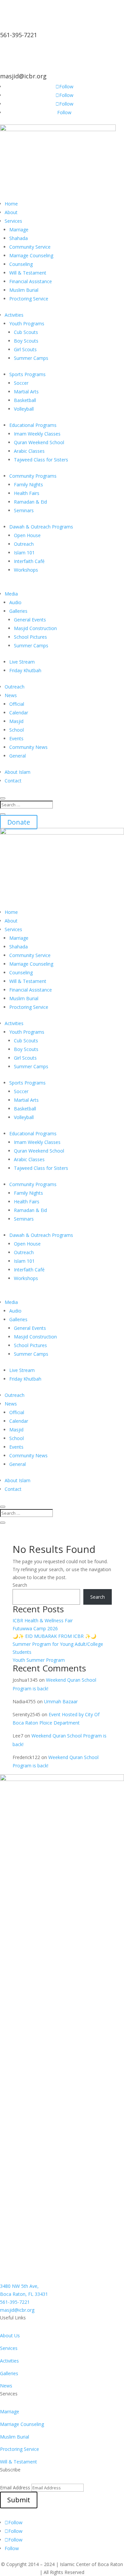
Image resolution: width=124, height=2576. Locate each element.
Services (13, 221)
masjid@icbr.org (23, 76)
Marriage (19, 230)
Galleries (18, 611)
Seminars (24, 510)
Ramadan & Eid (30, 502)
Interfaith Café (29, 561)
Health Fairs (27, 493)
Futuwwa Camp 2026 (35, 1628)
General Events (30, 620)
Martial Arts (26, 392)
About (11, 212)
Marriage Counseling (31, 255)
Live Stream (22, 662)
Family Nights (28, 484)
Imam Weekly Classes (37, 434)
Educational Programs (33, 425)
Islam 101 (24, 553)
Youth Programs (27, 323)
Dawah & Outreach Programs (41, 527)
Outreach (24, 544)
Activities (14, 315)
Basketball (25, 400)
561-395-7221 (19, 35)
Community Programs (33, 476)
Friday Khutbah (25, 670)
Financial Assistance (31, 281)
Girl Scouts (25, 349)
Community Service (30, 247)
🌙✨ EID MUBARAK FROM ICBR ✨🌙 (54, 1636)
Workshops (26, 570)
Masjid (16, 721)
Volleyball (24, 409)
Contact (13, 781)
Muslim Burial (24, 290)
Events (16, 738)
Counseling (21, 264)
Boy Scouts (26, 341)
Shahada (19, 238)
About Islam (18, 772)
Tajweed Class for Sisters (41, 460)
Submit (19, 2500)
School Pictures (30, 637)
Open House (27, 535)
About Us (10, 2335)
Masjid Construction (35, 628)
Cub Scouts (26, 332)
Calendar (19, 713)
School (17, 730)
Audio (15, 602)
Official (17, 704)
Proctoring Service (29, 299)
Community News (28, 747)
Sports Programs (27, 374)
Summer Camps (31, 358)
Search (20, 1585)
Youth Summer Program (39, 1660)
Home (11, 204)
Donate (19, 822)
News (11, 695)
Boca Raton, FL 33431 (24, 2294)
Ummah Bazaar (61, 1701)
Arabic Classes (29, 451)
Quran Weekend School (39, 442)
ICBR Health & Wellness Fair (43, 1620)
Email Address (15, 2488)
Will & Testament (28, 273)
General (18, 756)
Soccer (21, 383)
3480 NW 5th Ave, (19, 2286)
